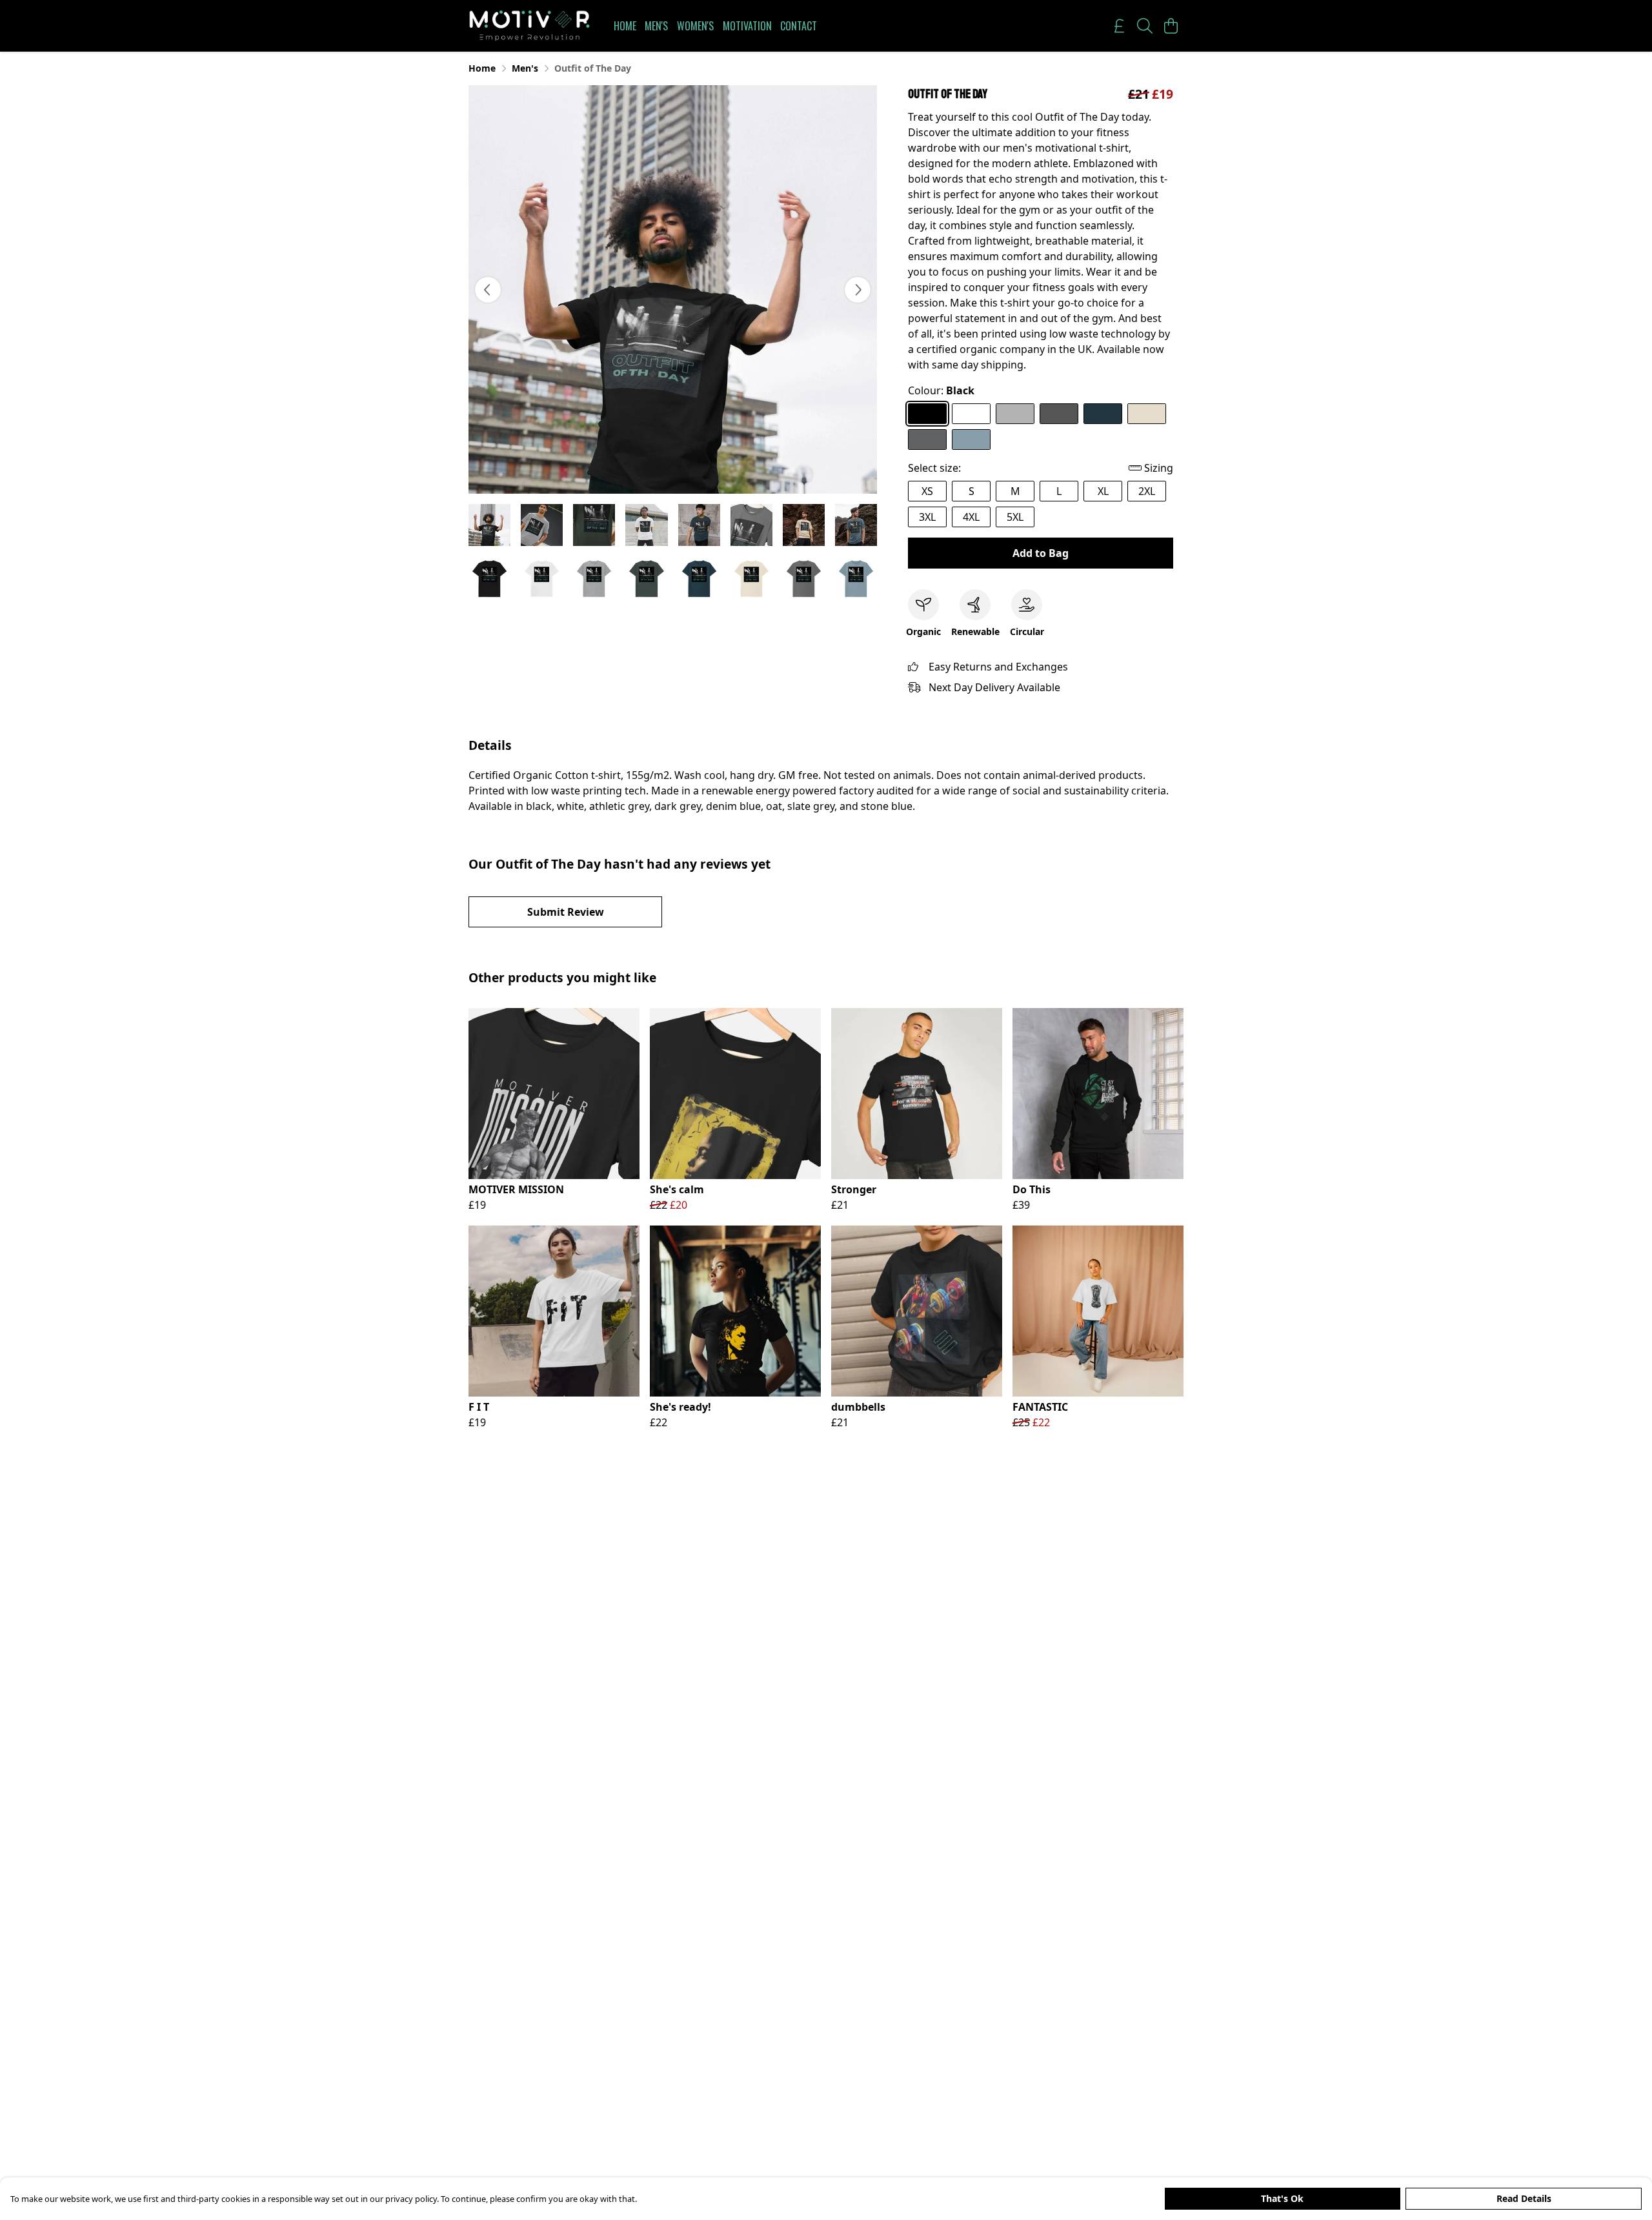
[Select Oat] (1147, 414)
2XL (1147, 491)
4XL (971, 517)
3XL (927, 517)
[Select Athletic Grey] (1015, 414)
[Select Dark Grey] (1059, 414)
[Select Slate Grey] (927, 439)
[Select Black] (927, 414)
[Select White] (971, 414)
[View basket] (1171, 26)
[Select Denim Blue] (1103, 414)
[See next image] (858, 290)
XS (927, 491)
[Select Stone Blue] (971, 439)
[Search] (1145, 26)
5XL (1015, 517)
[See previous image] (488, 290)
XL (1103, 491)
